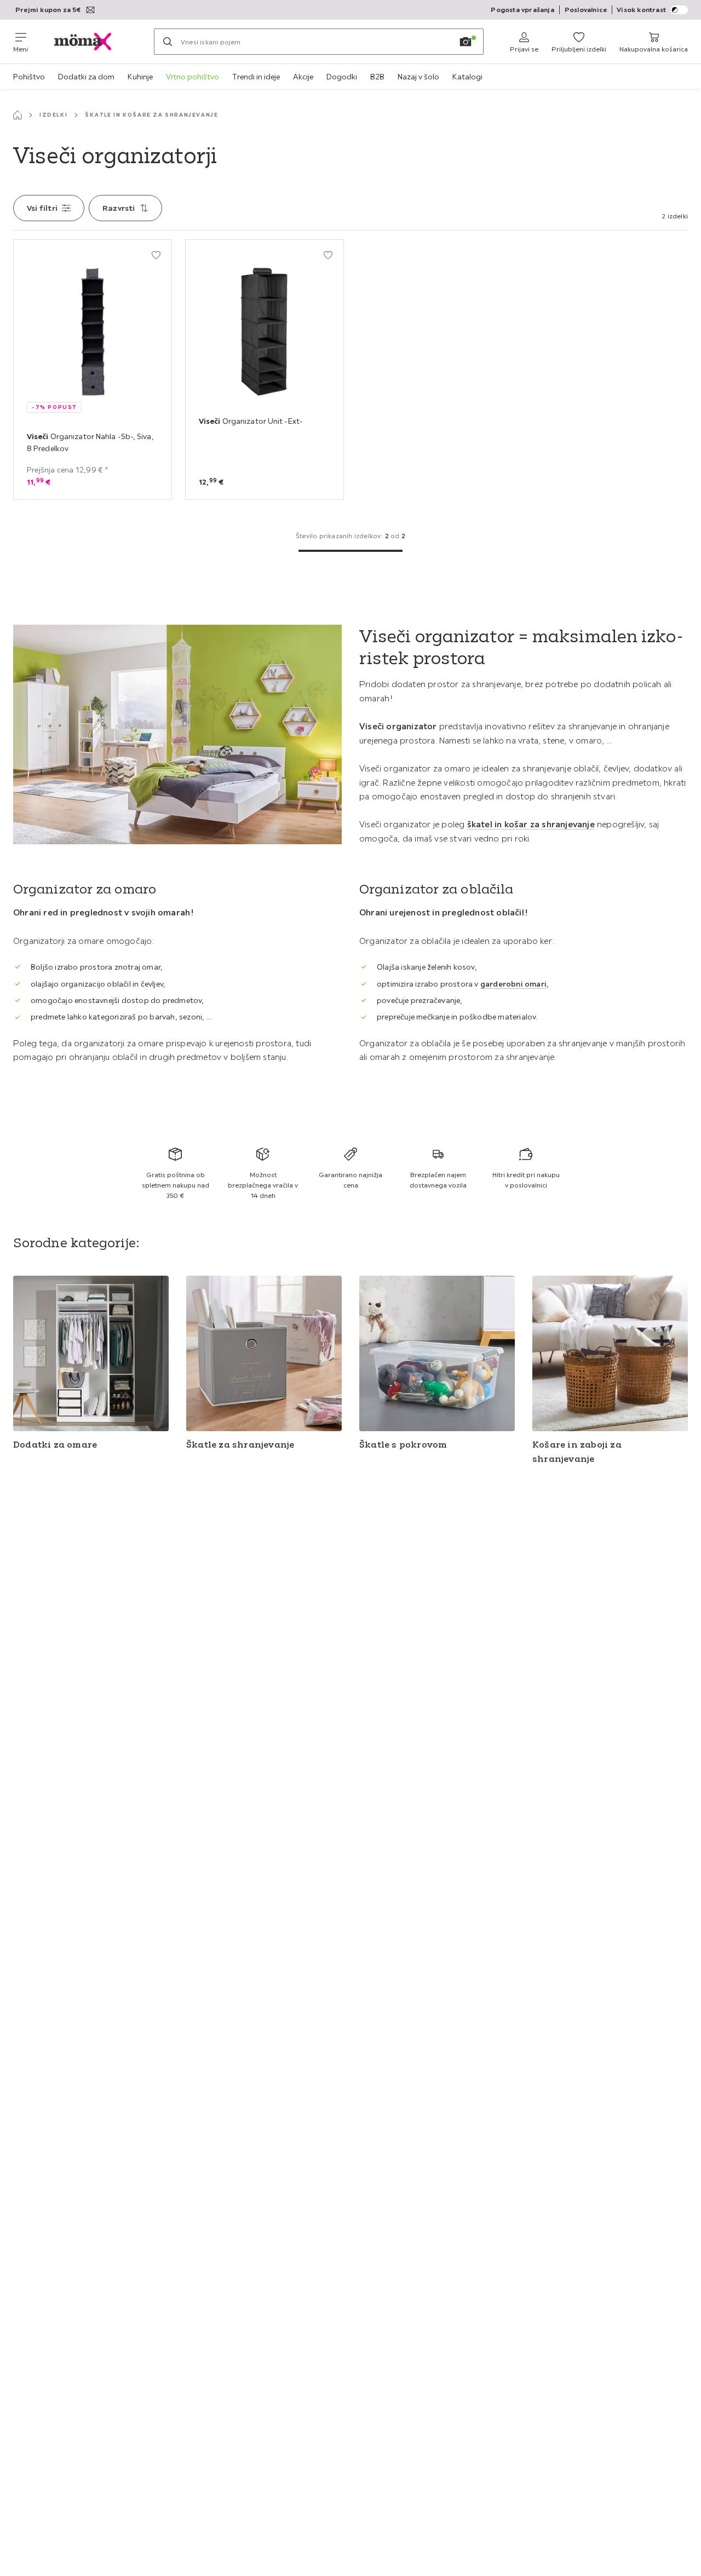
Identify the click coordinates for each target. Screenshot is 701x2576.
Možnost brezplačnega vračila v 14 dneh (263, 1185)
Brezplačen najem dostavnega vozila (438, 1180)
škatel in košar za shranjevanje (531, 824)
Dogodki (342, 77)
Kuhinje (140, 77)
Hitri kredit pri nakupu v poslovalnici (526, 1180)
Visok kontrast (641, 10)
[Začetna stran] (18, 115)
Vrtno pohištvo (193, 77)
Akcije (303, 77)
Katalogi (467, 77)
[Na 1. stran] (350, 551)
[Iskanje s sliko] (466, 42)
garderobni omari (513, 984)
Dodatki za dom (86, 77)
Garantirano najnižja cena (350, 1180)
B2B (377, 77)
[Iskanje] (168, 42)
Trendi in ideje (256, 77)
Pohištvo (29, 77)
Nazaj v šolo (418, 77)
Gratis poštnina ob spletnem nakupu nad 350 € (176, 1185)
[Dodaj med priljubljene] (156, 255)
